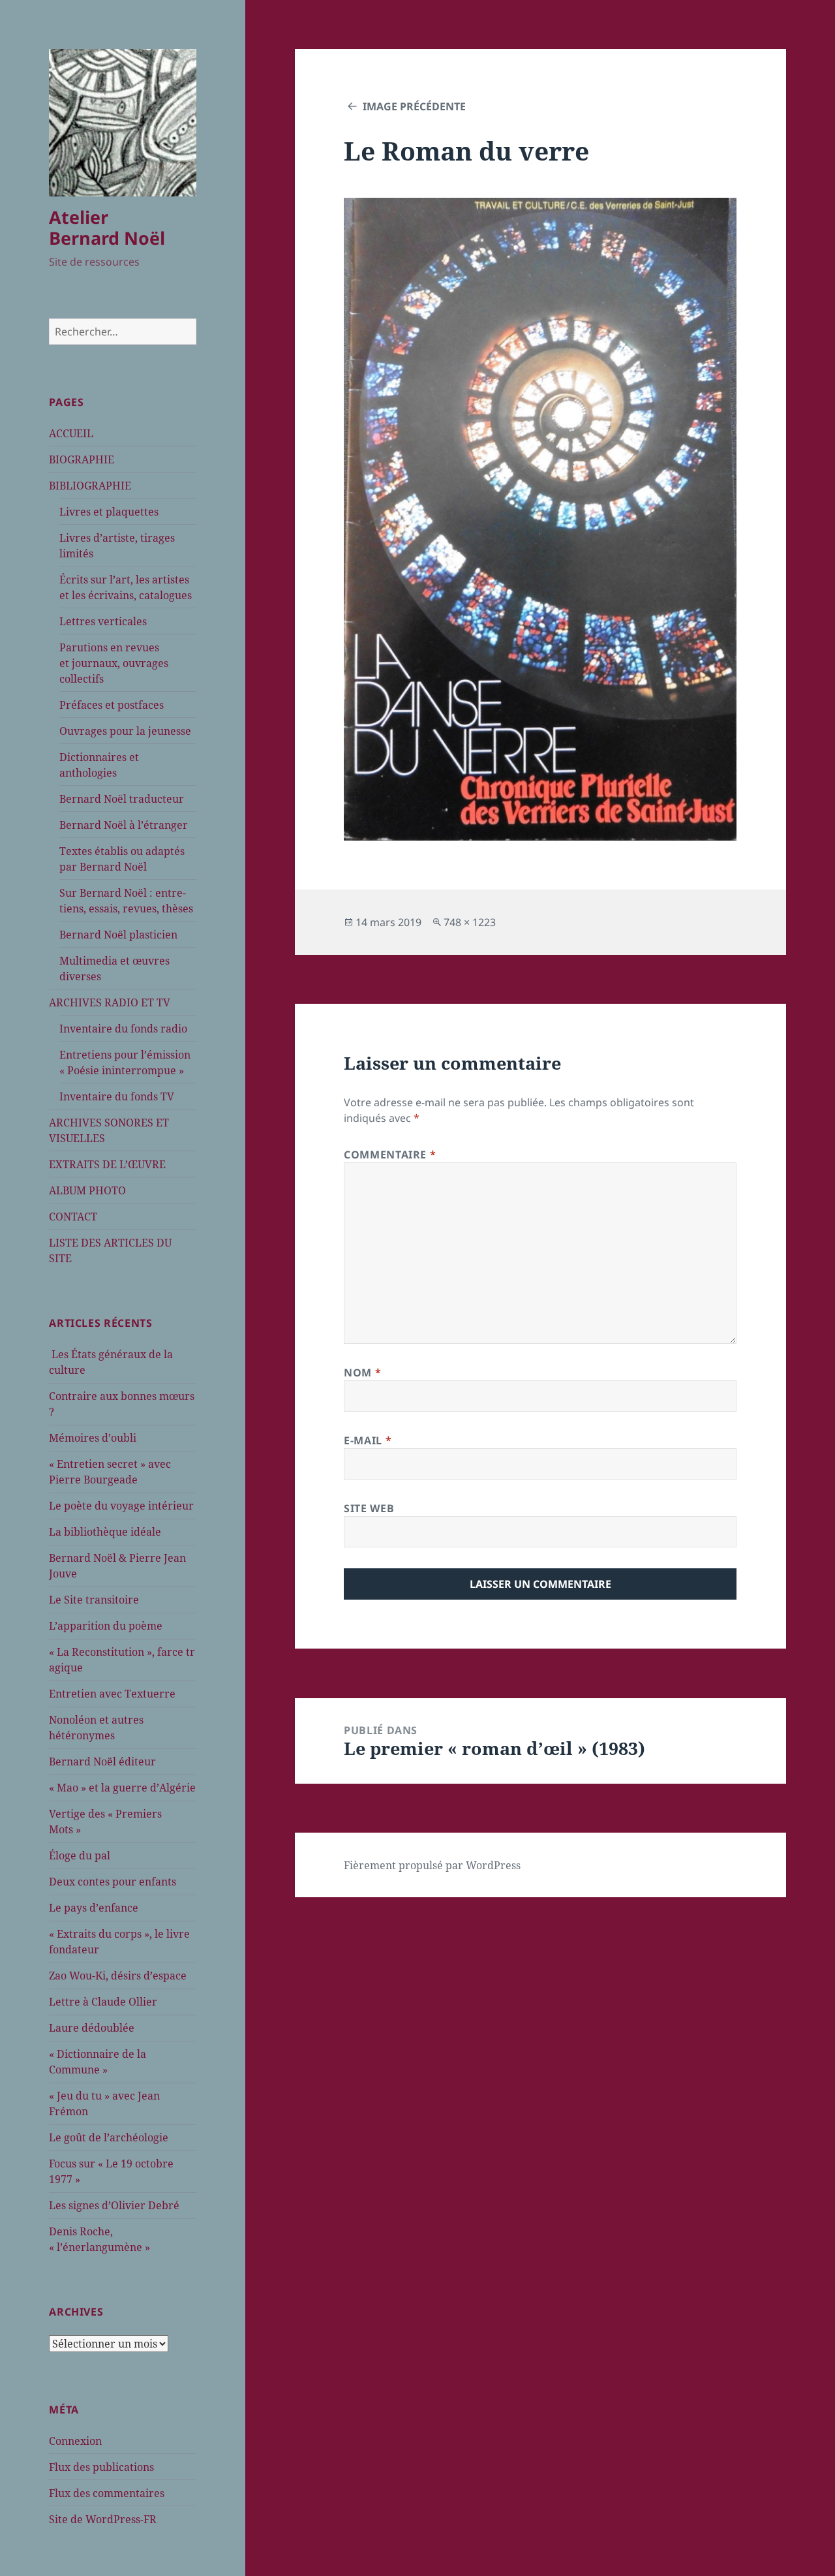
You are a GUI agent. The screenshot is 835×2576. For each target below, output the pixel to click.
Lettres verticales (103, 621)
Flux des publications (101, 2467)
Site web (369, 1508)
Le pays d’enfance (94, 1908)
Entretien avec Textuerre (112, 1694)
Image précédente (414, 106)
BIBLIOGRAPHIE (90, 486)
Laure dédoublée (92, 2028)
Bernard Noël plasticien (118, 935)
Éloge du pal (80, 1855)
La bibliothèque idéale (105, 1532)
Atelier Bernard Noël (107, 227)
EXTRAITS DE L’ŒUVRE (107, 1164)
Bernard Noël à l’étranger (124, 825)
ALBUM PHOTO (87, 1190)
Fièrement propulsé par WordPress (432, 1865)
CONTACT (73, 1217)
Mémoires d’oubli (93, 1438)
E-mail (368, 1440)
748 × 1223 (470, 922)
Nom (362, 1373)
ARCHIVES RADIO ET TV (110, 1002)
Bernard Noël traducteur (122, 799)
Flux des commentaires (107, 2493)
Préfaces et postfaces (112, 705)
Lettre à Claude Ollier (103, 2002)
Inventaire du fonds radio (123, 1029)
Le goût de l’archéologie (109, 2137)
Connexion (75, 2441)
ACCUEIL (71, 433)
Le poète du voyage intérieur (121, 1506)
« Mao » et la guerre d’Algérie (122, 1788)
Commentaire (390, 1155)
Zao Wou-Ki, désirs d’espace (118, 1976)
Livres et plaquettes (109, 512)
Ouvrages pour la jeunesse (125, 731)
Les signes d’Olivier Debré (114, 2205)
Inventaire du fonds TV (117, 1096)
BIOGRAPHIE (82, 459)
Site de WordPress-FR (103, 2519)
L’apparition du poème (106, 1626)
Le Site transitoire (94, 1600)
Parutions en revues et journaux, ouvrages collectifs (114, 663)
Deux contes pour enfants (113, 1882)
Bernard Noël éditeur (102, 1761)
